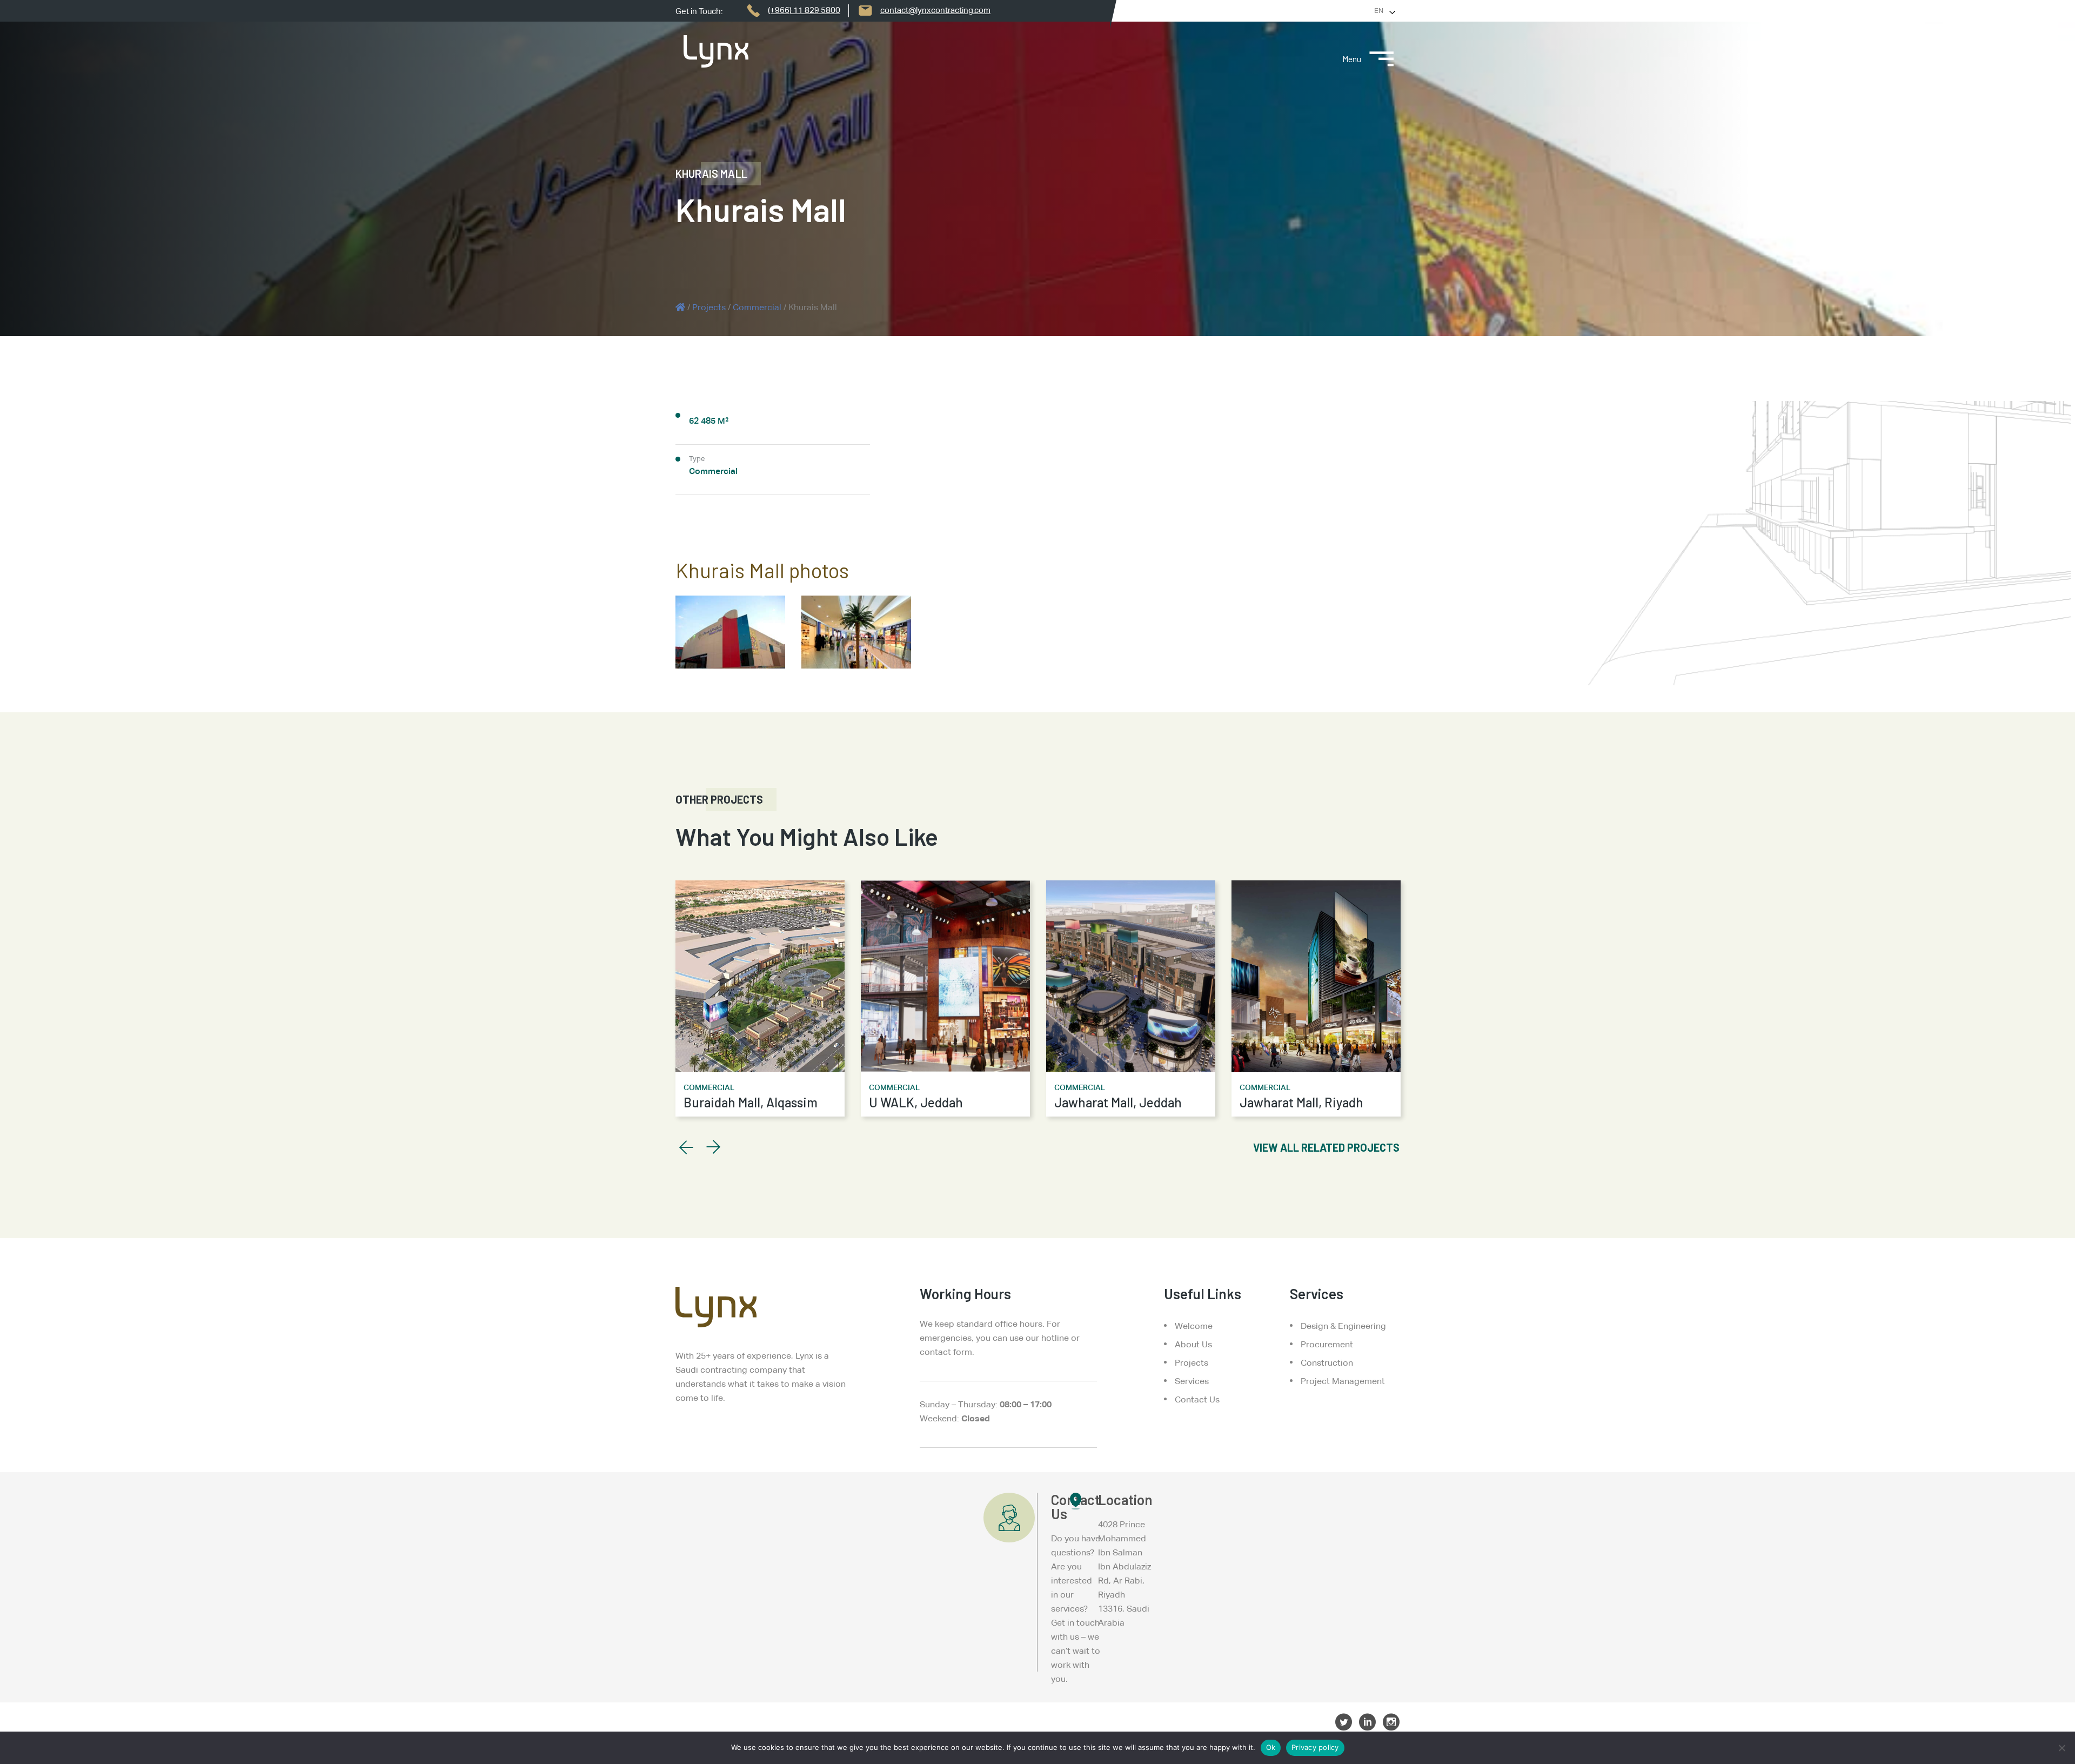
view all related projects (1326, 1147)
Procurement (1327, 1344)
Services (1192, 1381)
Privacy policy (1315, 1747)
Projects (709, 307)
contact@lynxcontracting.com (935, 10)
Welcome (1194, 1326)
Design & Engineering (1343, 1326)
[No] (2061, 1748)
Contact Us (1197, 1399)
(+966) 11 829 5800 (804, 10)
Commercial (757, 307)
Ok (1271, 1747)
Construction (1327, 1363)
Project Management (1343, 1381)
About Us (1193, 1344)
